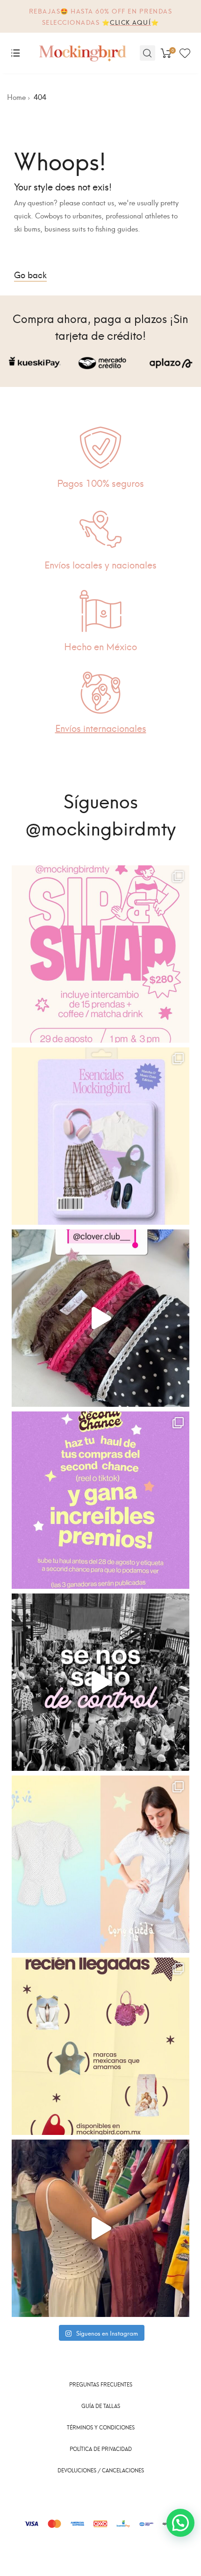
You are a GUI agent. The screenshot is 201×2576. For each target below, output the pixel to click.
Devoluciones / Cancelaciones (101, 2470)
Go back (30, 274)
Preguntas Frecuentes (101, 2384)
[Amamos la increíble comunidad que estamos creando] (100, 1682)
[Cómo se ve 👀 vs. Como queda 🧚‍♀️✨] (100, 1864)
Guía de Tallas (101, 2406)
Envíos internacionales (101, 727)
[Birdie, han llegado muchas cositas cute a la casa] (100, 2046)
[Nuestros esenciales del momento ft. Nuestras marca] (100, 1136)
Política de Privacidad (101, 2449)
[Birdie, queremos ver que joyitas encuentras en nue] (100, 1500)
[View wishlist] (185, 53)
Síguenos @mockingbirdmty (100, 813)
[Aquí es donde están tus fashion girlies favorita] (100, 2228)
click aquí (130, 22)
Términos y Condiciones (101, 2427)
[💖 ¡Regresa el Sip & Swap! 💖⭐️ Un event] (100, 954)
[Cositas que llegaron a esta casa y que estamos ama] (100, 1318)
